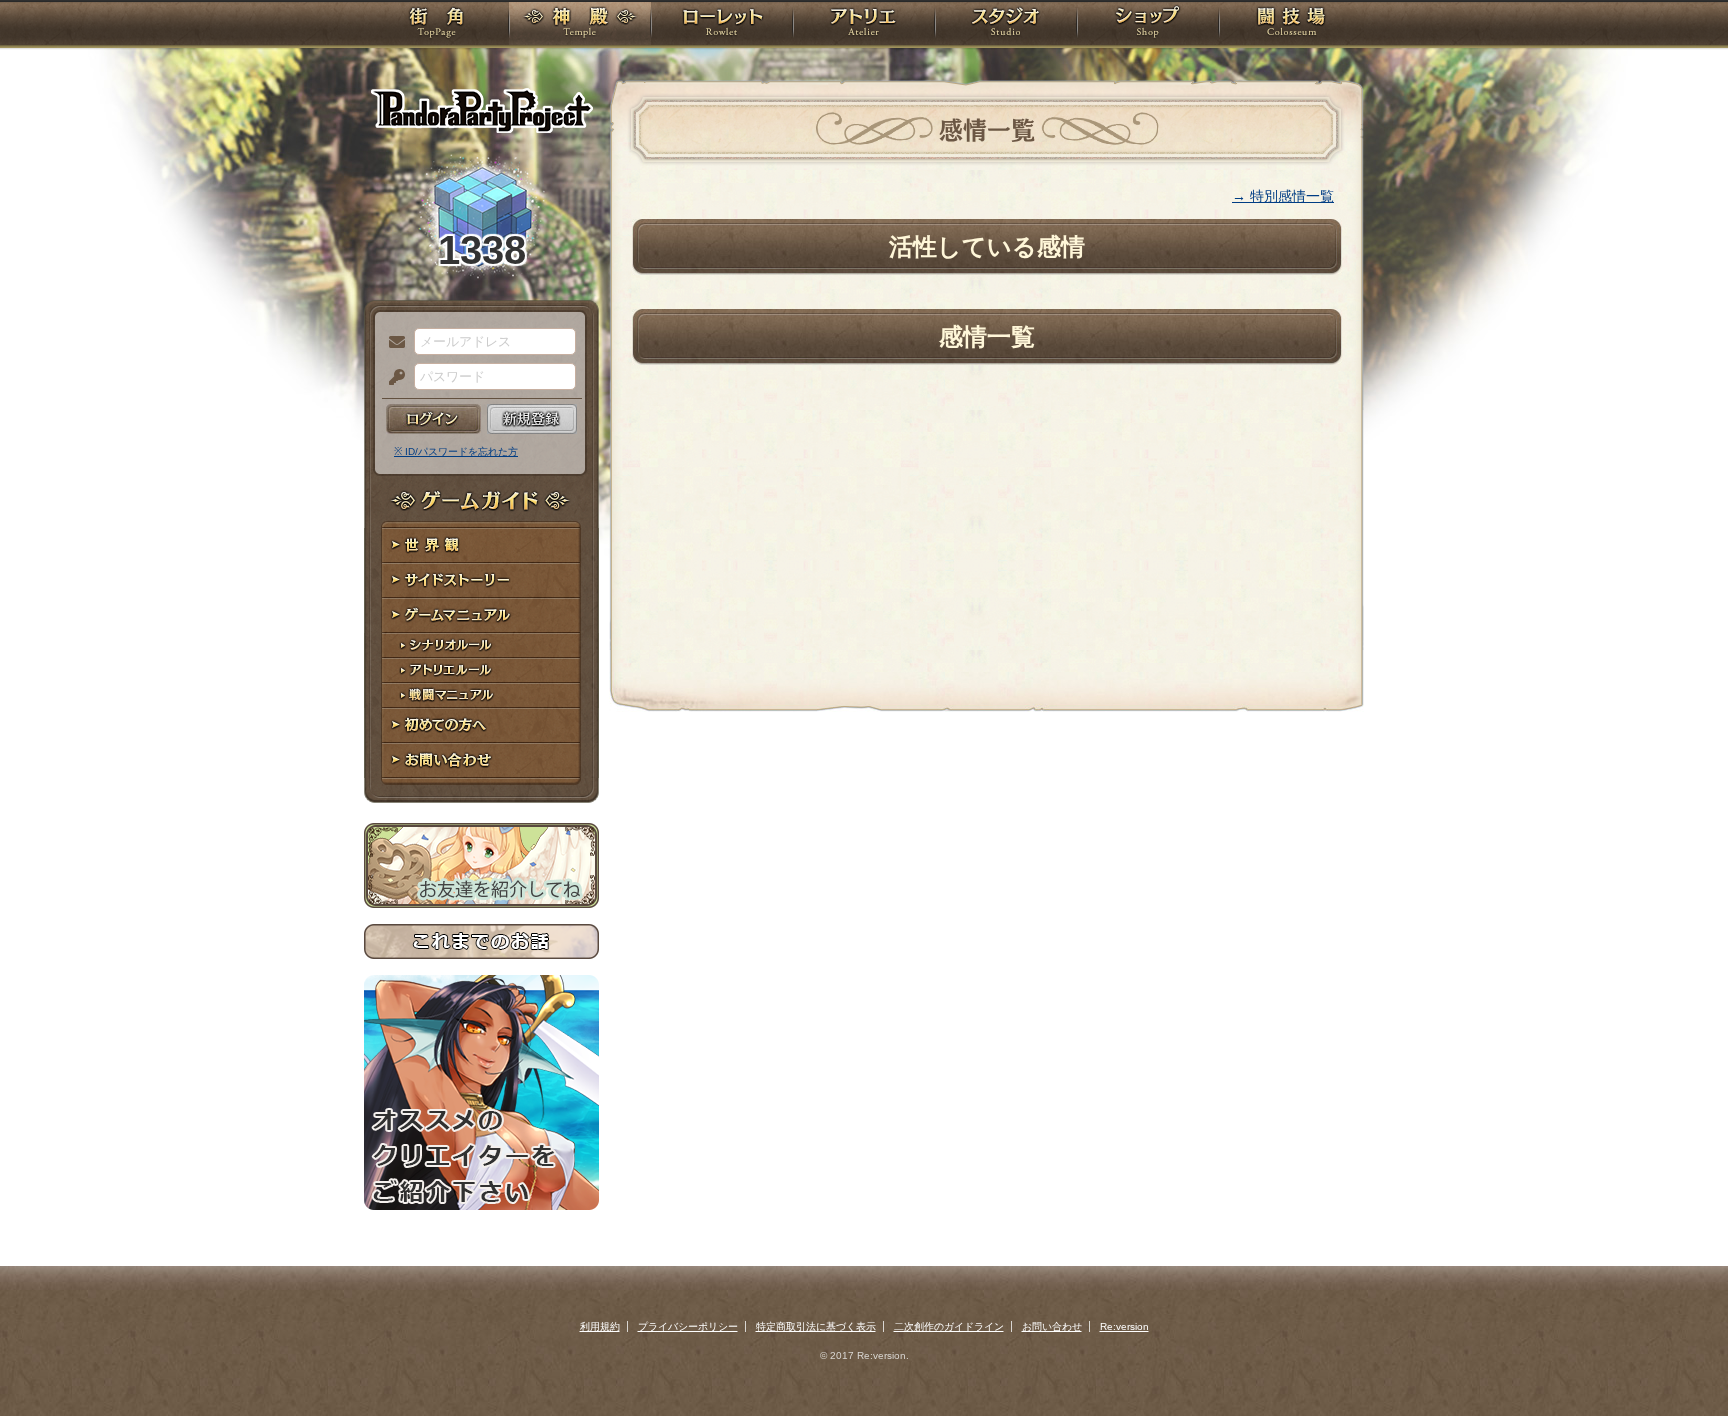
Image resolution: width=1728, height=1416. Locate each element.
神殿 (580, 25)
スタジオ (1006, 25)
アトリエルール (481, 670)
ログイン (433, 419)
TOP (436, 25)
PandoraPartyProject (481, 110)
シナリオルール (481, 645)
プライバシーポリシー (688, 1326)
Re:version (1124, 1326)
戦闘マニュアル (481, 695)
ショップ (1148, 25)
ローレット (722, 25)
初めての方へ (481, 725)
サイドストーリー (481, 580)
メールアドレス (392, 343)
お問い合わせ (481, 760)
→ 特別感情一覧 (1283, 196)
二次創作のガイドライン (949, 1326)
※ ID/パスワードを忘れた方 (456, 451)
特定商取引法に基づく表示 (816, 1326)
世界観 (481, 545)
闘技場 (1291, 25)
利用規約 (600, 1326)
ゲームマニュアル (481, 615)
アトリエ (864, 25)
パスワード (392, 378)
